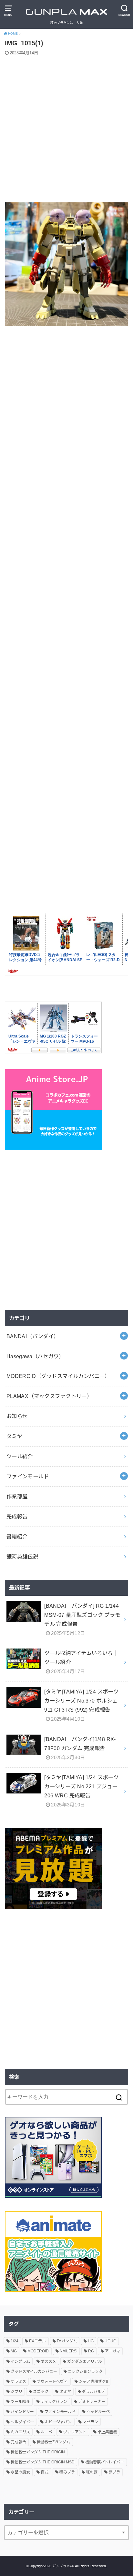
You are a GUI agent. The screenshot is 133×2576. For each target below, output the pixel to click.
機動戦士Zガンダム (53, 2442)
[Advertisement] (66, 130)
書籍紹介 (17, 1537)
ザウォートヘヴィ (52, 2382)
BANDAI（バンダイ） (33, 1336)
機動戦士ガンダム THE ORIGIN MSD (43, 2462)
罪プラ (114, 2472)
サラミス (18, 2382)
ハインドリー (22, 2412)
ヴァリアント (75, 2432)
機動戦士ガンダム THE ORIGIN (38, 2452)
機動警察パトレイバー (105, 2462)
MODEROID (38, 2351)
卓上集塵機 (107, 2432)
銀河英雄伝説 (22, 1557)
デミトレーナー (92, 2402)
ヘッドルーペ (98, 2412)
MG (14, 2351)
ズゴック (41, 2392)
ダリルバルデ (94, 2392)
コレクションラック (85, 2371)
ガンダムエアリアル (85, 2361)
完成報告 (17, 1516)
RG (91, 2351)
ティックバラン (54, 2402)
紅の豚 (92, 2472)
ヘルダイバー (22, 2422)
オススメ (48, 2361)
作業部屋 (17, 1496)
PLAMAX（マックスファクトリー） (49, 1396)
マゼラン (90, 2422)
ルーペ (46, 2432)
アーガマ (113, 2351)
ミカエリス (20, 2432)
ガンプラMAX (63, 2566)
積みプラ (67, 2472)
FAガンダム (67, 2341)
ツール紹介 (20, 1456)
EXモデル (37, 2341)
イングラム (20, 2361)
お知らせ (17, 1416)
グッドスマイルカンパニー (34, 2371)
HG (91, 2341)
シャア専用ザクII (93, 2382)
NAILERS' (68, 2351)
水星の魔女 (20, 2472)
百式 (45, 2472)
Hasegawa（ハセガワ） (35, 1356)
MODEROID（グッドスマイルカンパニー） (58, 1376)
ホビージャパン (58, 2422)
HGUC (110, 2341)
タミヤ (14, 1436)
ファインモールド (28, 1476)
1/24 (15, 2341)
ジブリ (16, 2392)
